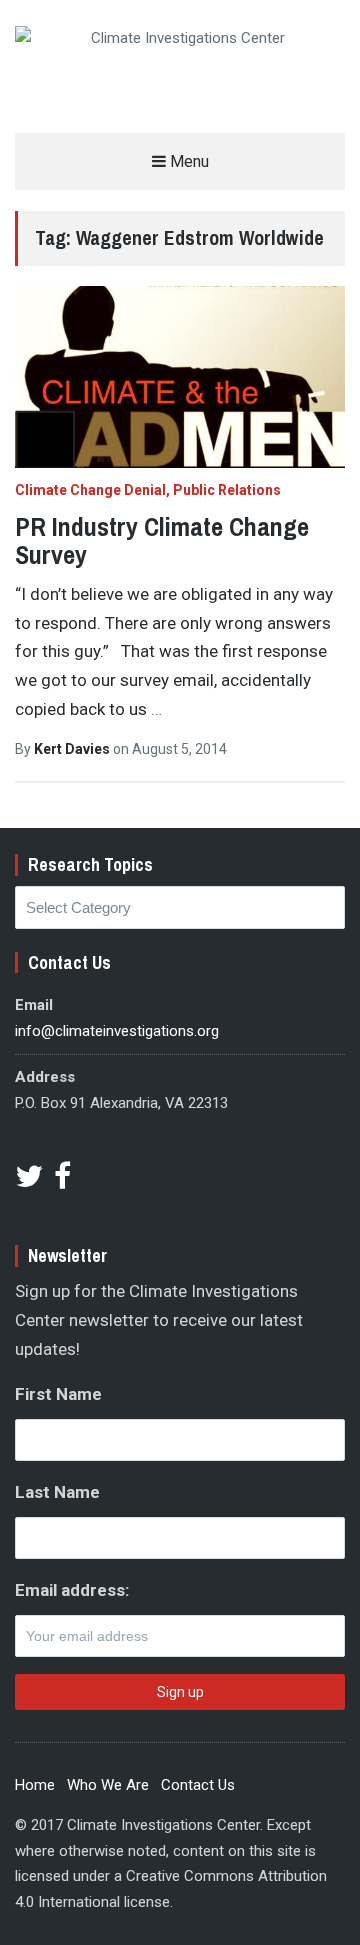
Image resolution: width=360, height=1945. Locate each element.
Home (35, 1785)
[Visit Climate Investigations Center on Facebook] (62, 1182)
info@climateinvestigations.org (117, 1031)
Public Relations (227, 490)
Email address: (72, 1590)
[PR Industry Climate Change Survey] (180, 377)
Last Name (57, 1492)
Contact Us (198, 1785)
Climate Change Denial (90, 490)
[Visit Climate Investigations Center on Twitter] (29, 1182)
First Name (58, 1394)
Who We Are (108, 1785)
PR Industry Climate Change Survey (162, 541)
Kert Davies (73, 749)
